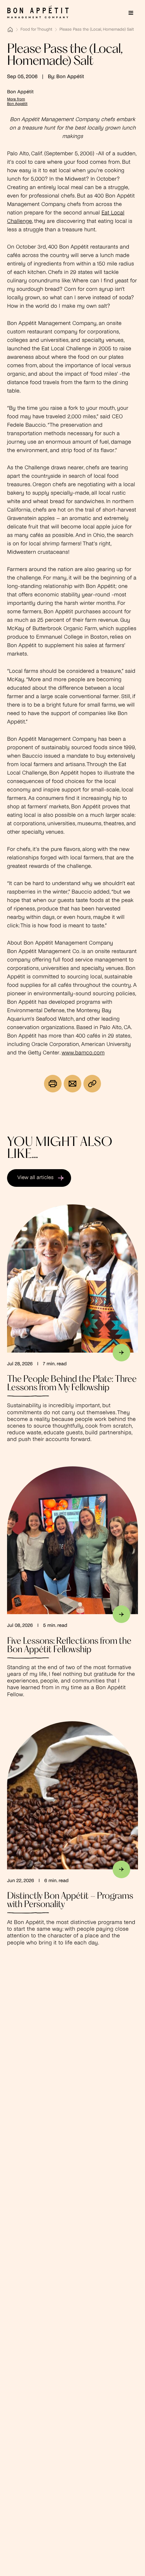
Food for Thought (36, 30)
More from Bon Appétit (17, 102)
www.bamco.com (83, 1053)
